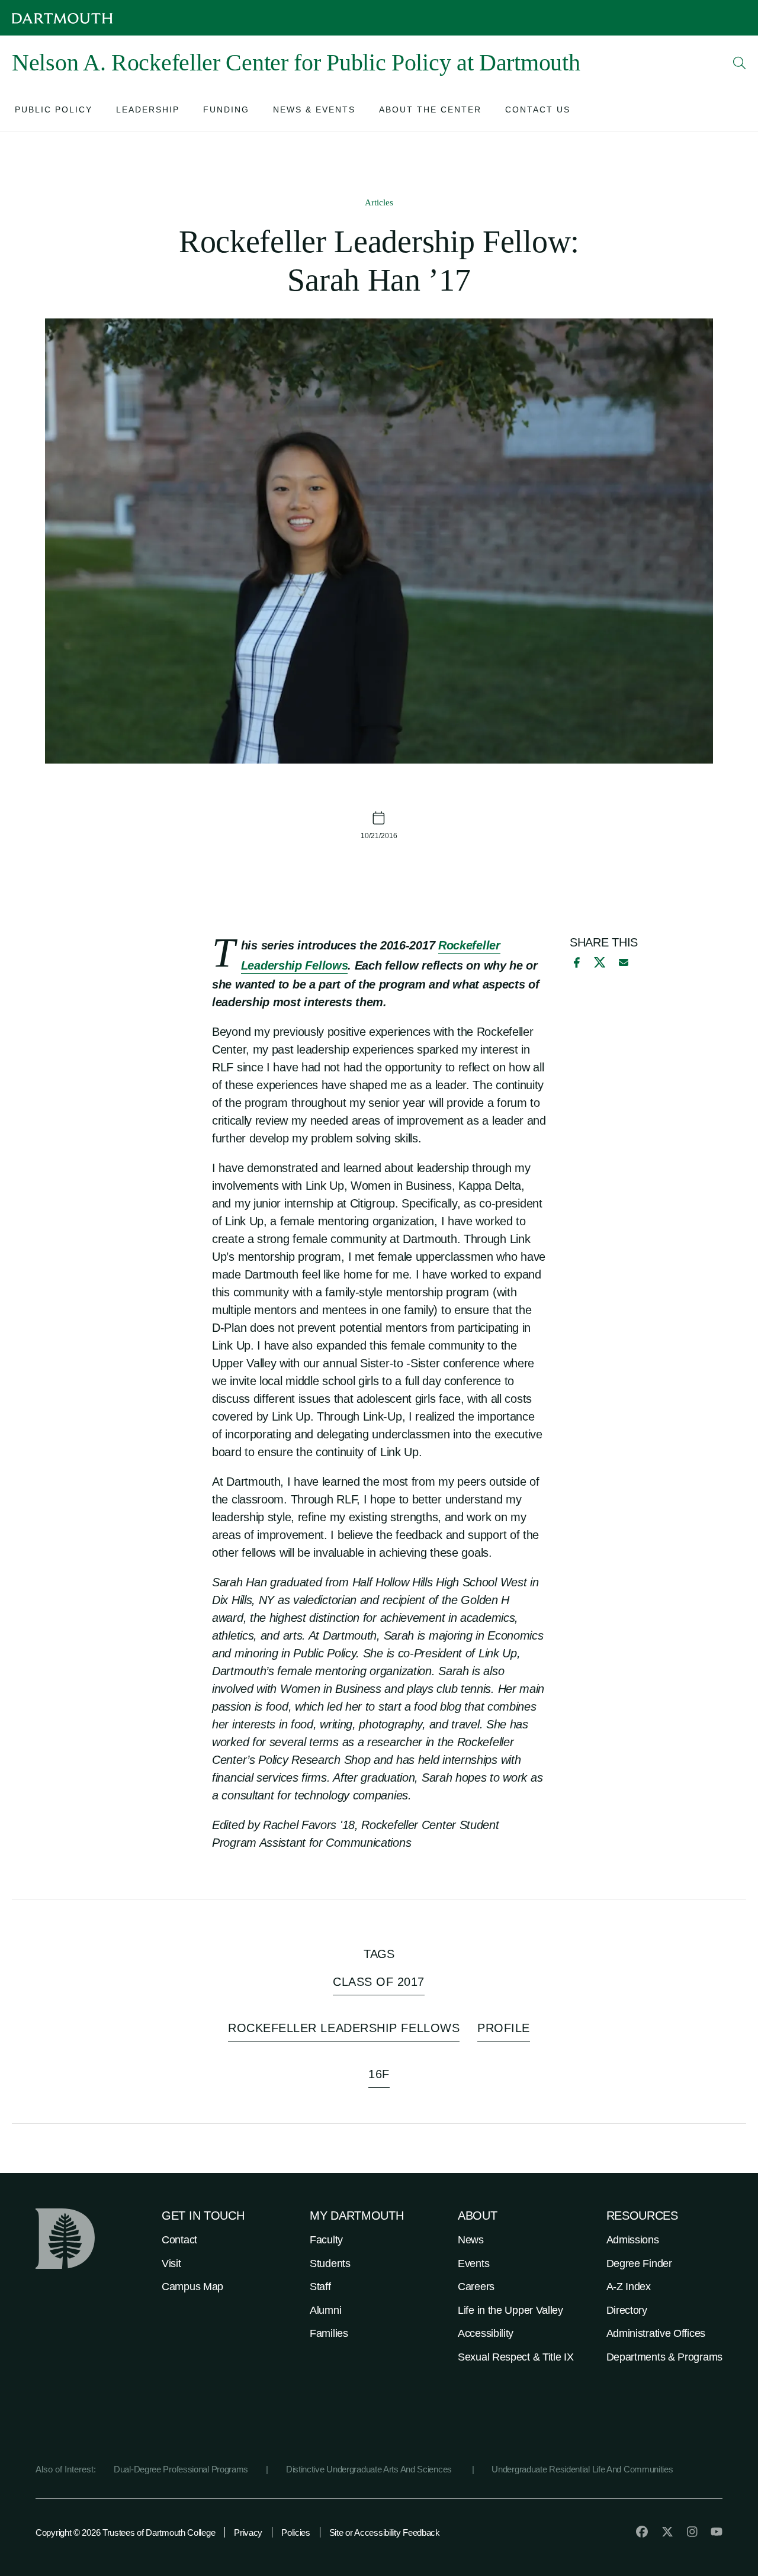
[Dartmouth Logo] (62, 18)
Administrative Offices (656, 2333)
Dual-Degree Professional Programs (181, 2469)
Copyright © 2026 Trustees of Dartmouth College (125, 2532)
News (471, 2240)
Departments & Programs (664, 2357)
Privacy (248, 2532)
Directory (627, 2310)
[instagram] (692, 2532)
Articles (379, 202)
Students (330, 2263)
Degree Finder (639, 2263)
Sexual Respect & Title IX (516, 2357)
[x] (600, 962)
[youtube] (717, 2532)
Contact (179, 2240)
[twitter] (667, 2532)
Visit (171, 2263)
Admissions (633, 2240)
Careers (476, 2287)
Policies (296, 2532)
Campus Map (192, 2287)
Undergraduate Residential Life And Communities (582, 2469)
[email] (624, 962)
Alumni (325, 2310)
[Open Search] (740, 63)
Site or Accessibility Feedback (385, 2532)
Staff (320, 2287)
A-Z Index (629, 2287)
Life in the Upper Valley (510, 2310)
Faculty (326, 2240)
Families (329, 2333)
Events (473, 2263)
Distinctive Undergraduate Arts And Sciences (370, 2469)
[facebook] (575, 962)
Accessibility (486, 2333)
